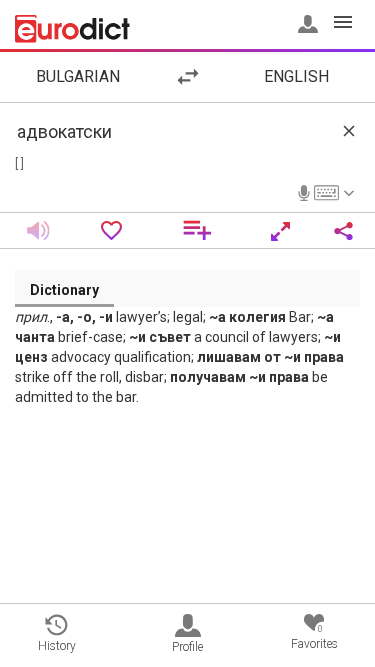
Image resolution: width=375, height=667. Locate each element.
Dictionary (64, 290)
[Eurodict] (72, 29)
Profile (187, 647)
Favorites (314, 637)
